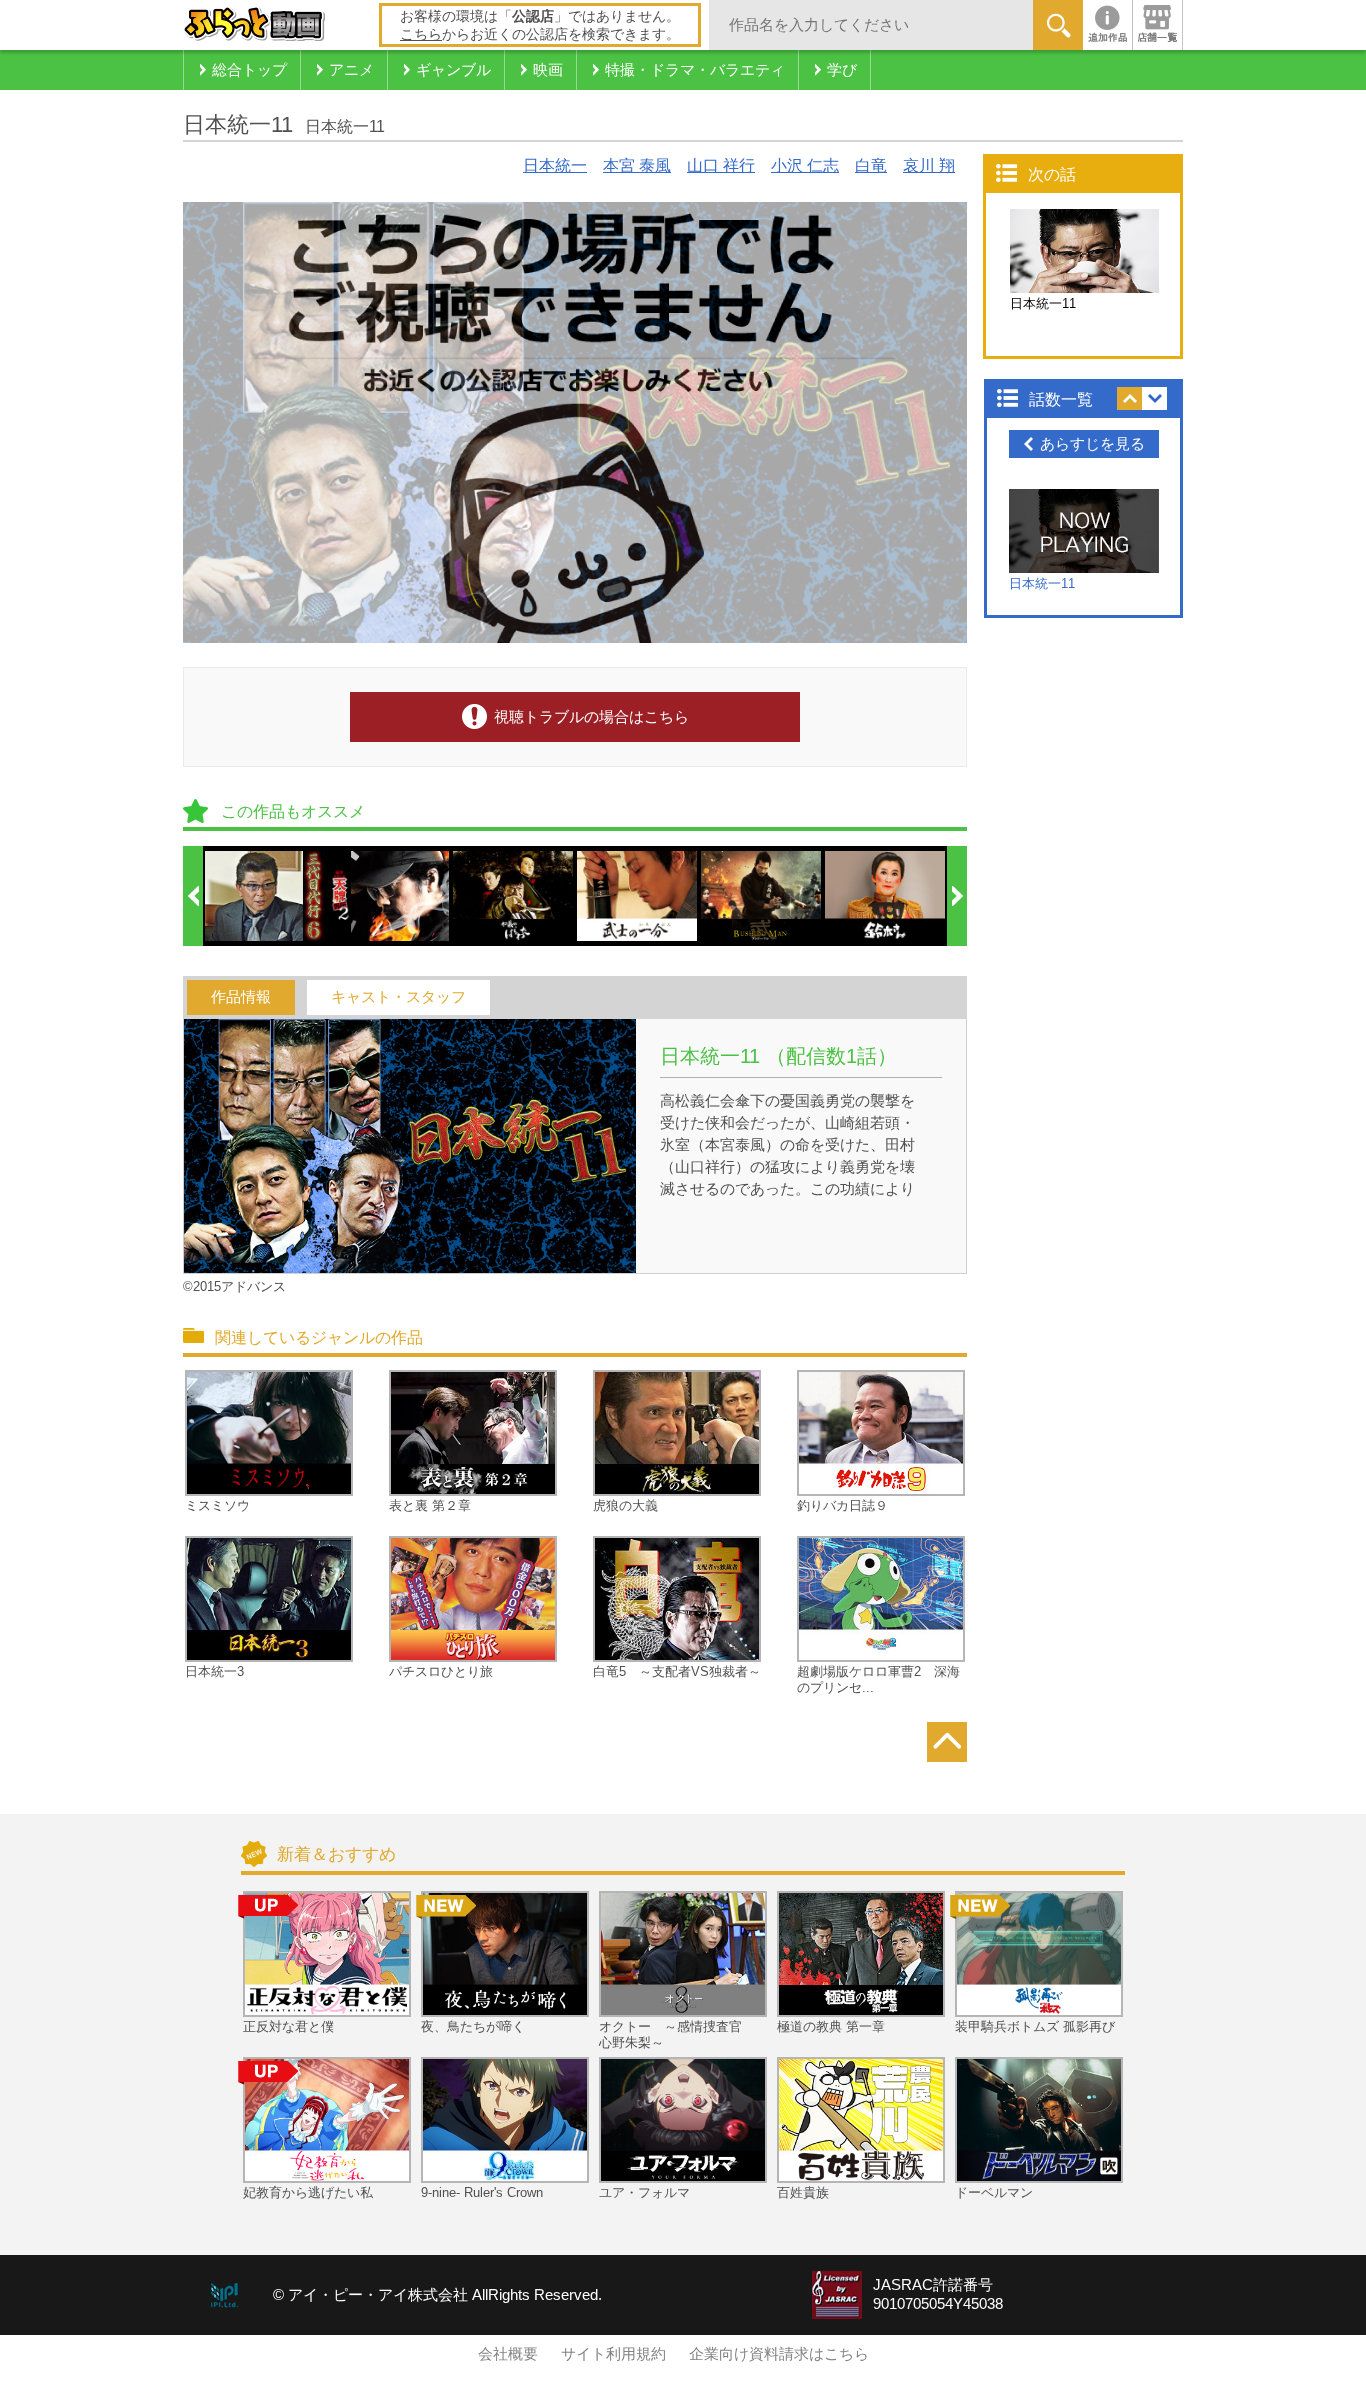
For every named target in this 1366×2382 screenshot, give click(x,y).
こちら (421, 34)
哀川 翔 (929, 165)
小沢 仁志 (805, 165)
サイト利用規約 (613, 2354)
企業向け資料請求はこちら (779, 2354)
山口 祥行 (721, 165)
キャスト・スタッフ (398, 997)
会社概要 (508, 2354)
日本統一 (555, 165)
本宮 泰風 (637, 165)
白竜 (871, 165)
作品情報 (241, 997)
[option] (266, 896)
